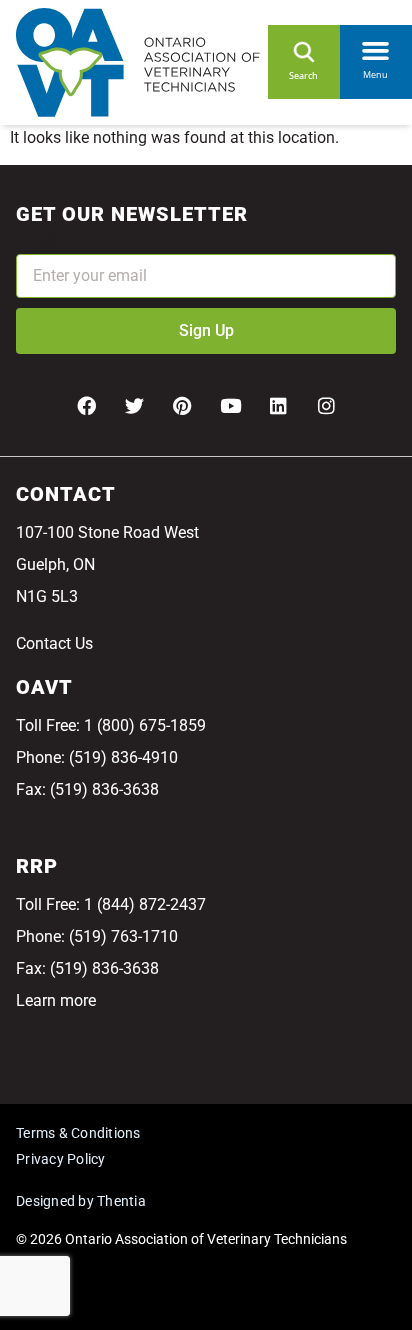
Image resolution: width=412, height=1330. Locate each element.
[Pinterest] (182, 405)
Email (36, 240)
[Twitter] (134, 405)
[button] (376, 46)
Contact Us (54, 643)
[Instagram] (326, 405)
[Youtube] (230, 405)
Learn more (56, 1000)
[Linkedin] (278, 405)
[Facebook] (86, 405)
